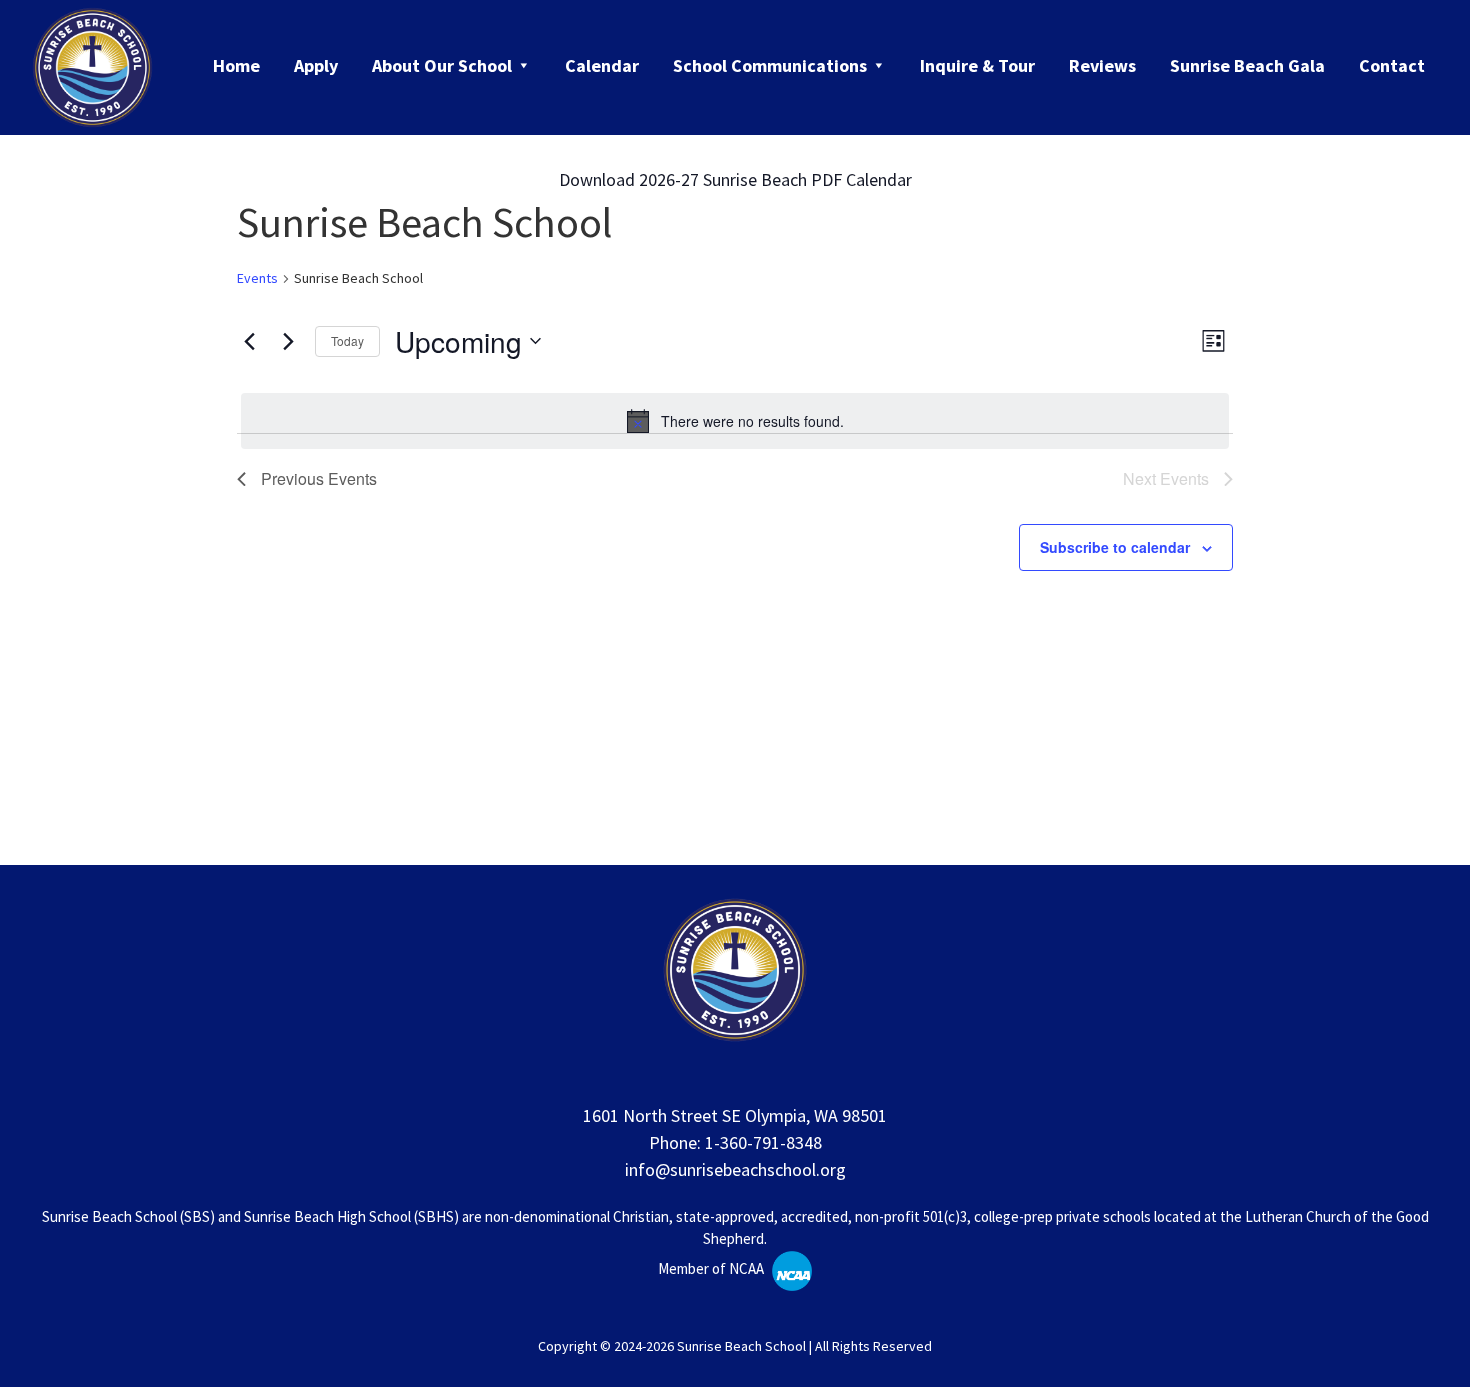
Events (257, 278)
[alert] (735, 421)
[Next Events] (288, 341)
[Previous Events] (249, 341)
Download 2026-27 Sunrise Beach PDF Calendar (735, 179)
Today (347, 340)
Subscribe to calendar (1115, 547)
